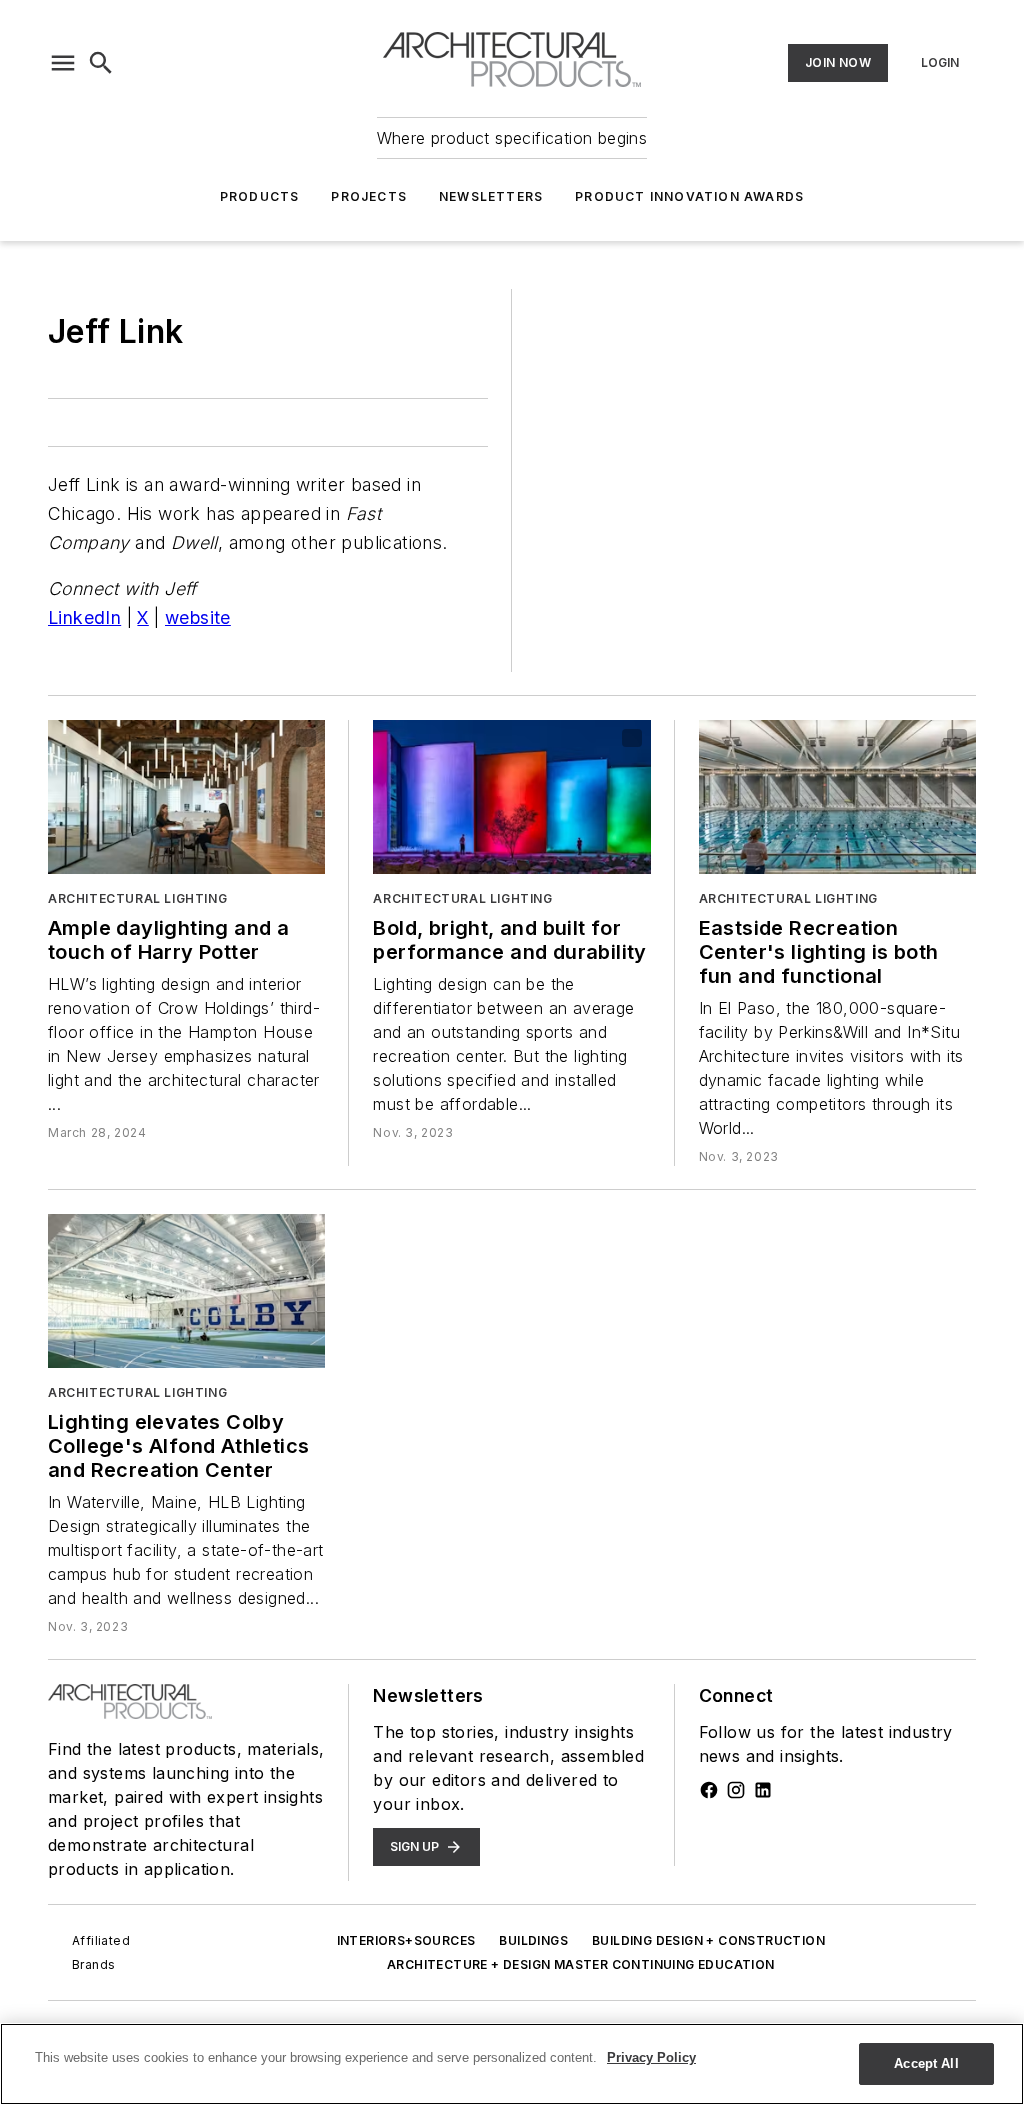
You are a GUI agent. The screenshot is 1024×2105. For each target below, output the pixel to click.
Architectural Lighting (137, 898)
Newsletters (491, 196)
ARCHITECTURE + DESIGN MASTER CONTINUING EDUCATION (581, 1964)
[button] (63, 63)
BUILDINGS (533, 1940)
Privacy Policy (651, 2057)
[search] (101, 63)
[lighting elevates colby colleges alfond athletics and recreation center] (186, 1291)
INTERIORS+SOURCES (406, 1940)
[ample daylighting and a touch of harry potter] (186, 797)
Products (260, 196)
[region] (512, 2064)
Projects (369, 196)
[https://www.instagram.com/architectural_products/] (736, 1790)
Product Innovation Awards (689, 196)
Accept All (926, 2063)
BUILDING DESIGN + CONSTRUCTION (708, 1940)
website (198, 617)
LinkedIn (84, 617)
